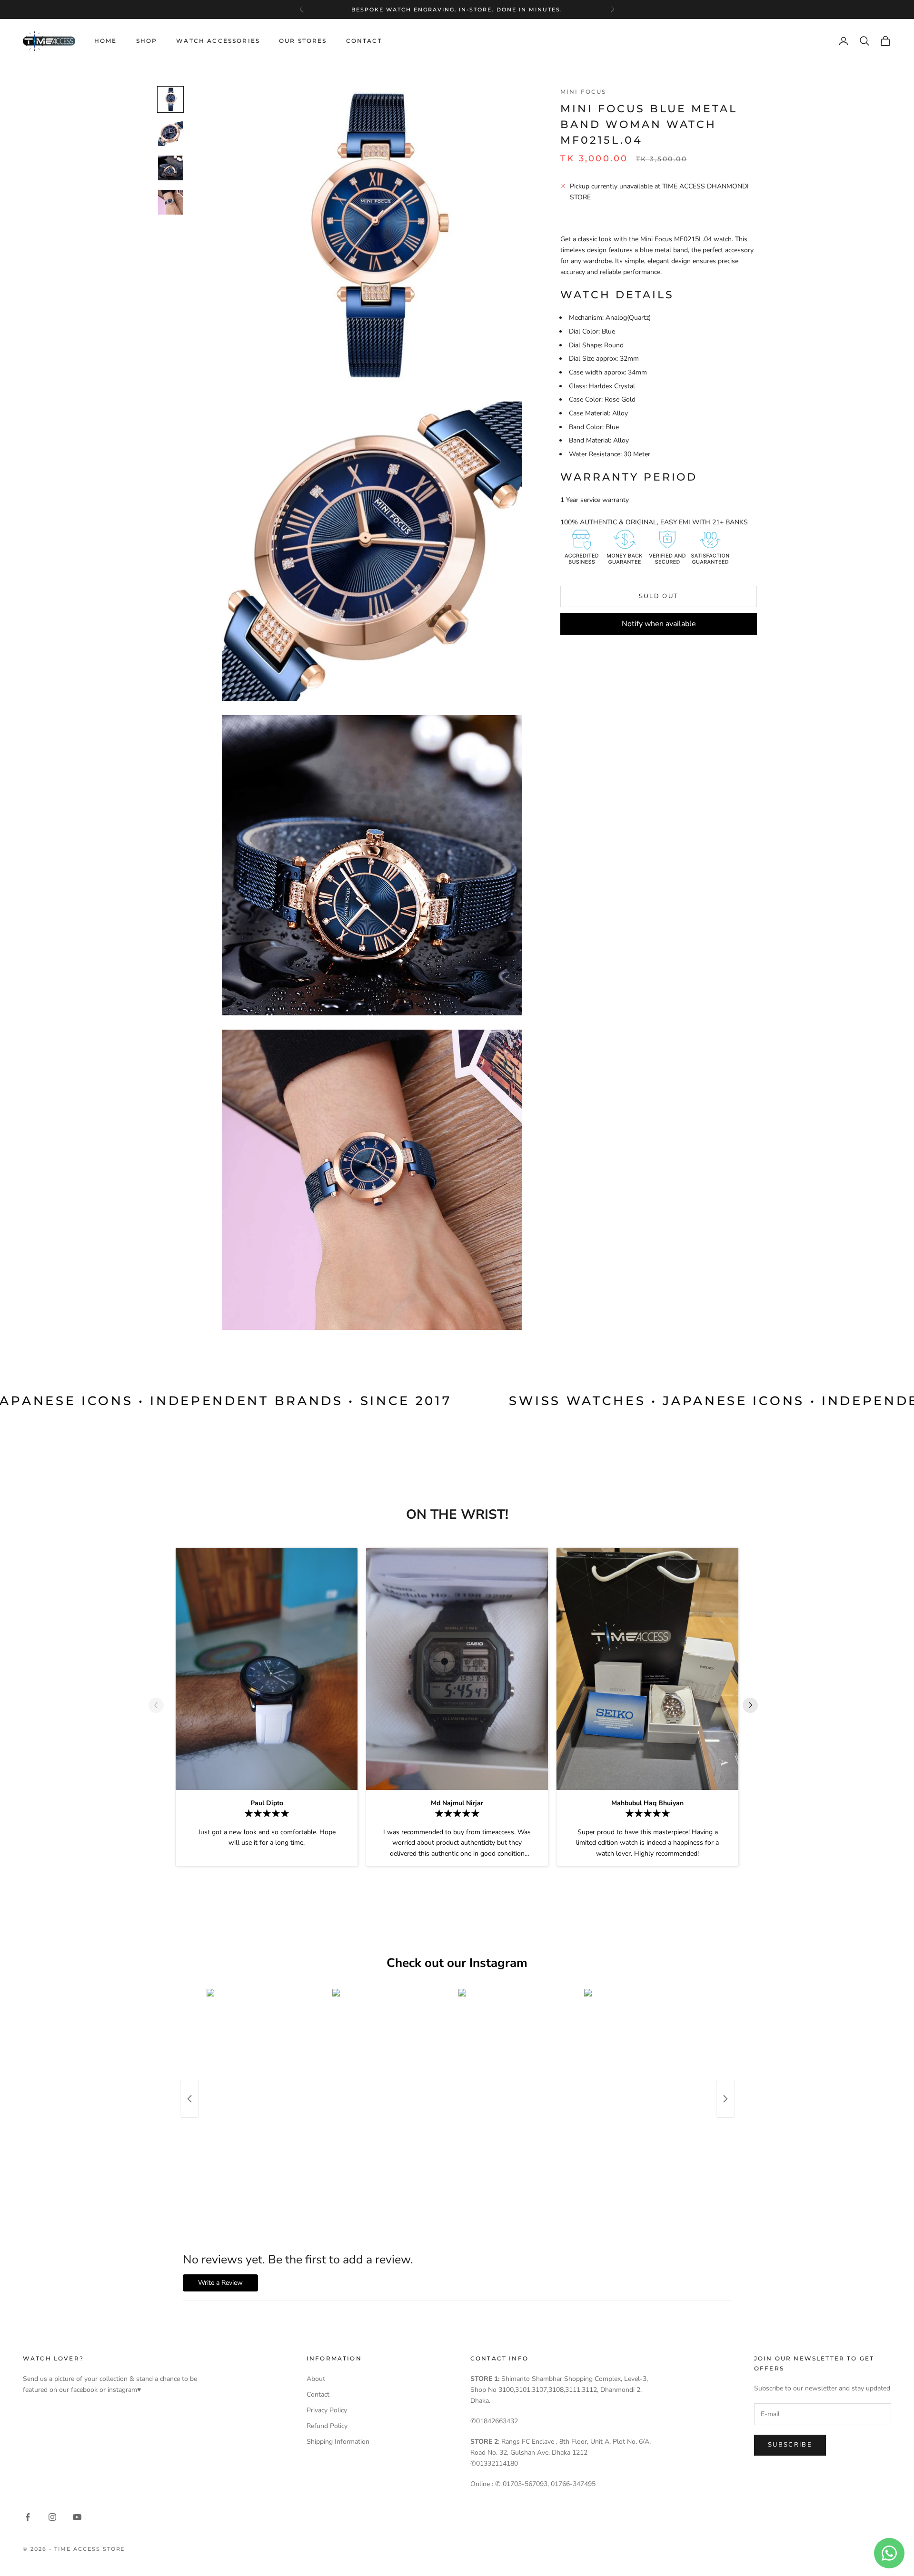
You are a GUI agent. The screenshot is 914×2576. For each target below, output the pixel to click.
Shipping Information (338, 2442)
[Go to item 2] (170, 134)
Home (106, 41)
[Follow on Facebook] (28, 2517)
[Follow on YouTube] (77, 2517)
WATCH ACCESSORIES (218, 41)
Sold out (659, 596)
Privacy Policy (327, 2410)
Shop (147, 41)
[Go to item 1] (170, 99)
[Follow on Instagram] (52, 2517)
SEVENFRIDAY (456, 10)
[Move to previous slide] (160, 1705)
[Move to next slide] (754, 1705)
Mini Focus (583, 92)
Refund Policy (327, 2426)
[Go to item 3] (170, 168)
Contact (364, 41)
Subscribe (790, 2445)
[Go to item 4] (170, 202)
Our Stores (303, 41)
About (316, 2379)
